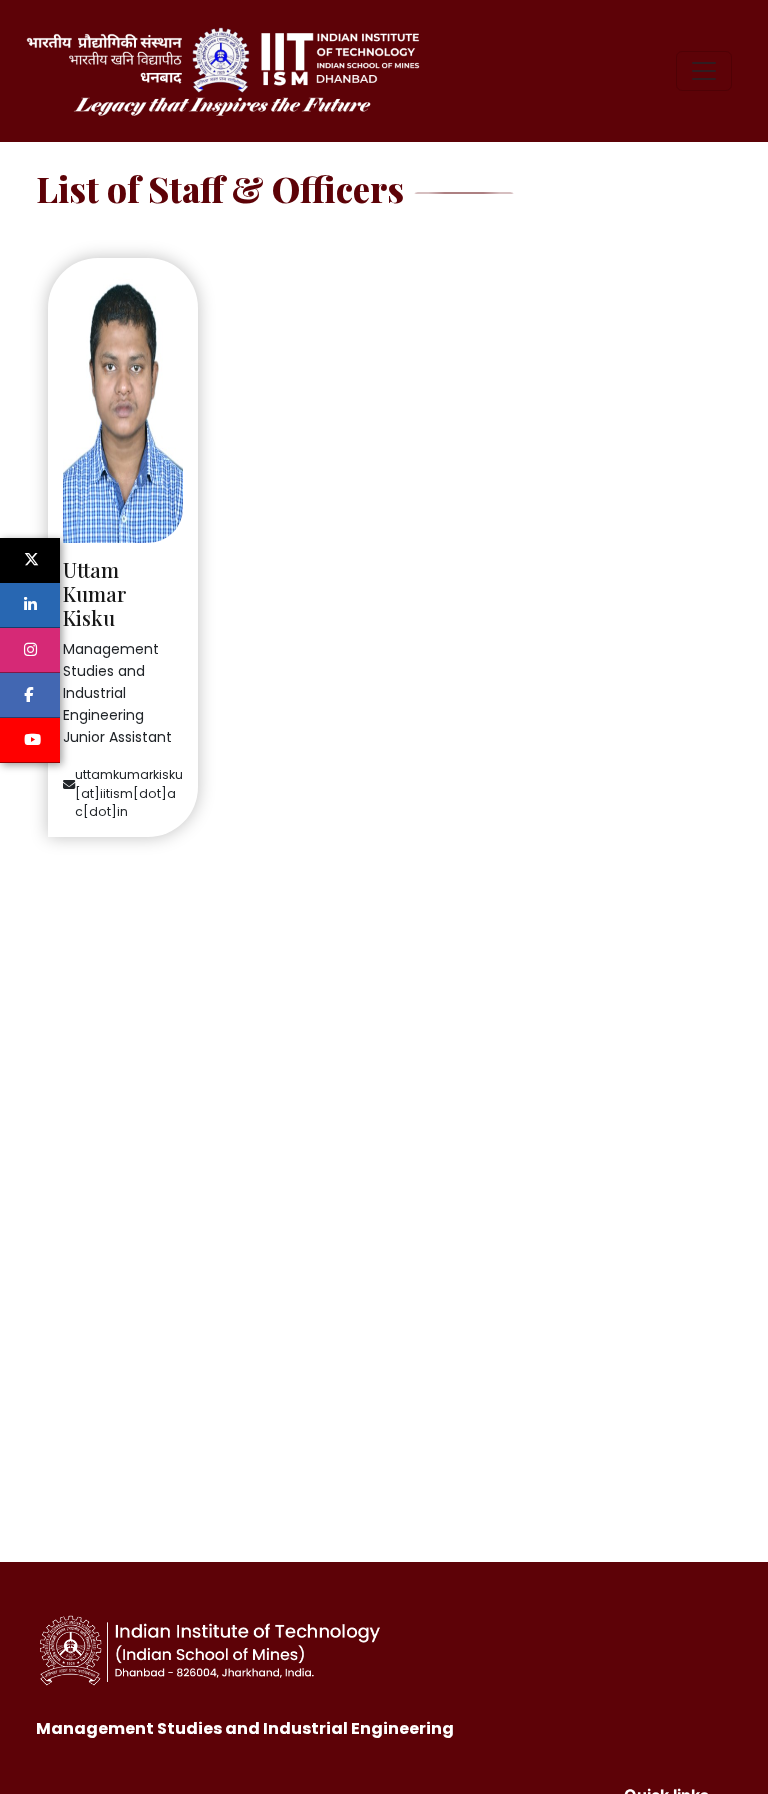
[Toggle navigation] (704, 71)
